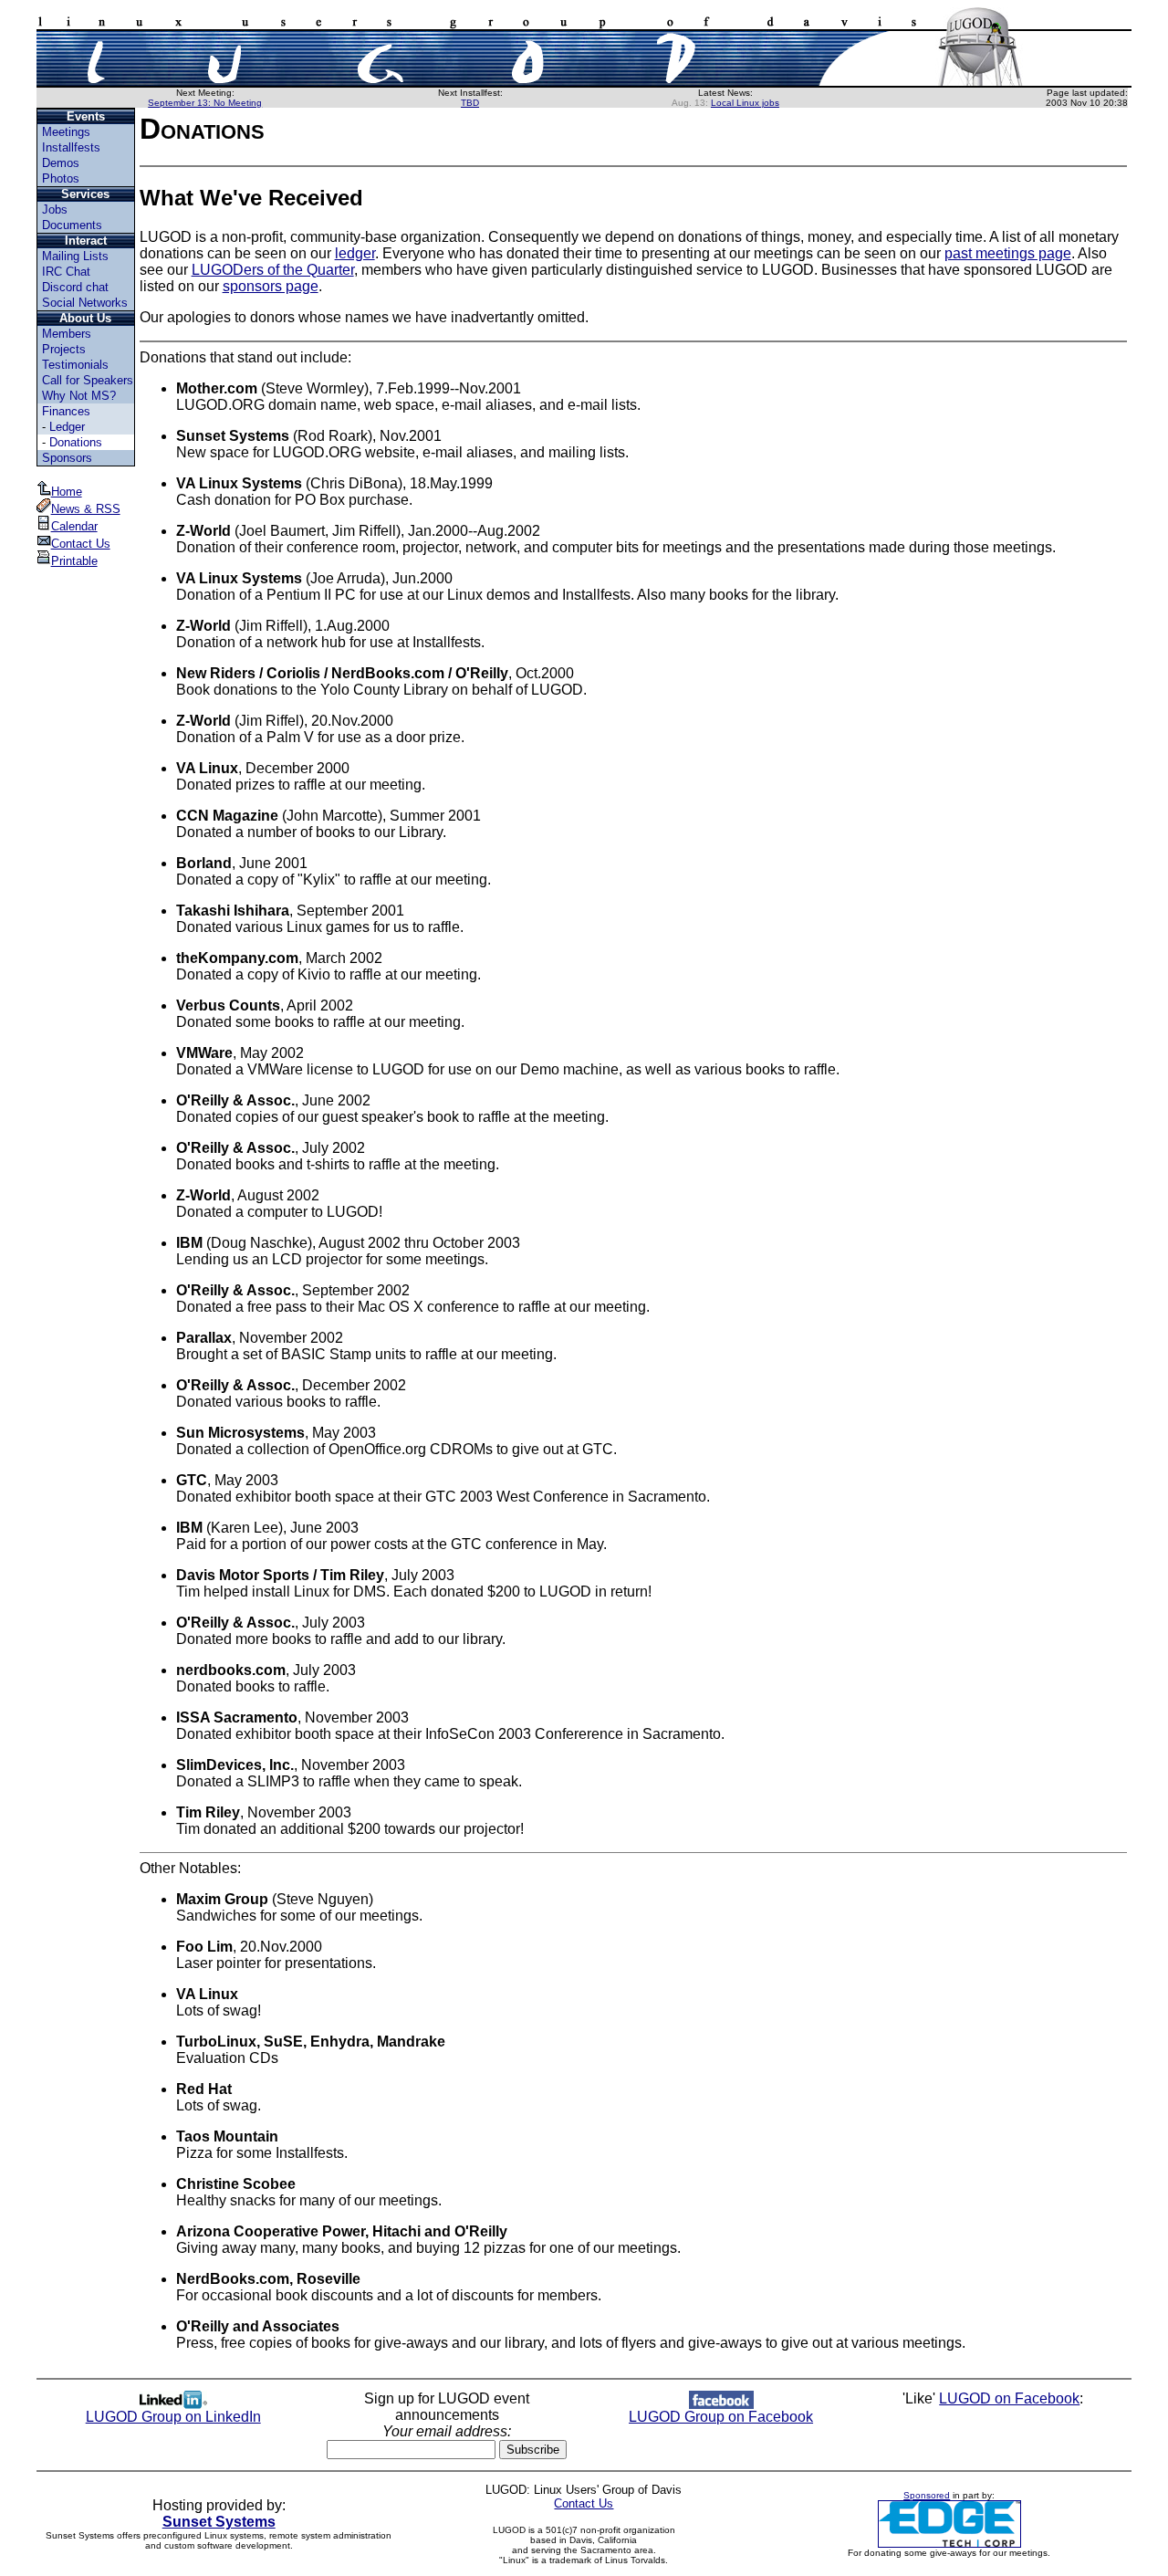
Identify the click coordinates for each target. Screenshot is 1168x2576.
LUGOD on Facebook (1009, 2398)
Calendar (74, 526)
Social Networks (85, 303)
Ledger (67, 427)
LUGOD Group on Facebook (721, 2417)
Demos (61, 163)
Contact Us (81, 544)
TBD (470, 103)
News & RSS (86, 509)
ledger (355, 253)
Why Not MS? (79, 396)
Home (67, 492)
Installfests (71, 147)
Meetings (66, 132)
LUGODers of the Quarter (273, 270)
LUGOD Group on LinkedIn (173, 2417)
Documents (72, 225)
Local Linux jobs (745, 103)
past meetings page (1008, 253)
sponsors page (271, 286)
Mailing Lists (75, 256)
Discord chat (75, 287)
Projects (64, 349)
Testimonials (75, 365)
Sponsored (927, 2495)
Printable (74, 561)
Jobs (55, 209)
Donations (76, 442)
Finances (66, 411)
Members (67, 334)
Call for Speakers (88, 380)
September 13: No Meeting (205, 103)
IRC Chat (66, 272)
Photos (61, 178)
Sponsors (67, 458)
